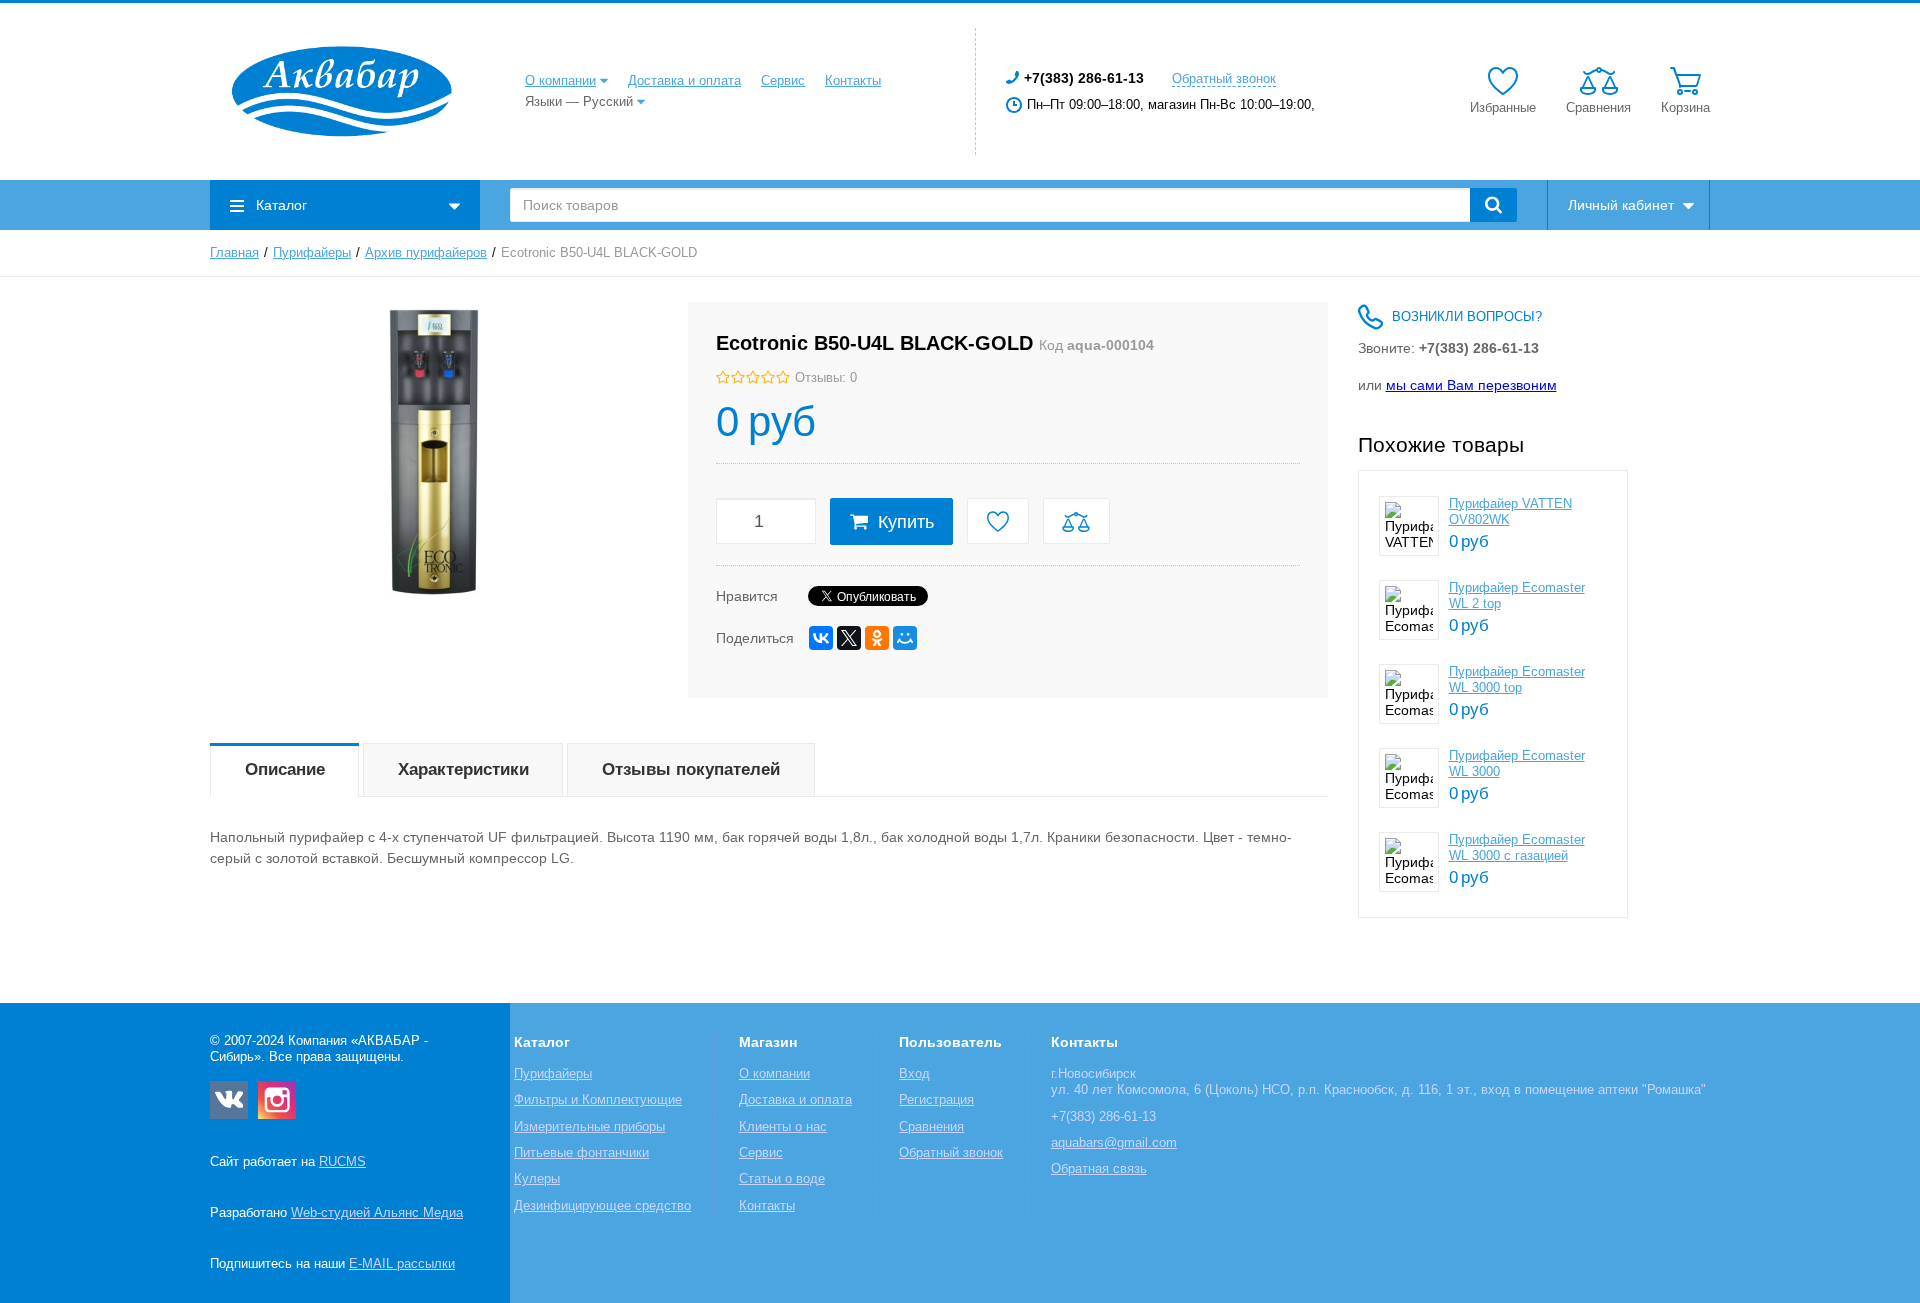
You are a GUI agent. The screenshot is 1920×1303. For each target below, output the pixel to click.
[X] (849, 638)
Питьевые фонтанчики (581, 1153)
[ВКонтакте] (821, 638)
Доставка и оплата (684, 81)
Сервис (783, 81)
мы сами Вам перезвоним (1471, 385)
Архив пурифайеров (426, 253)
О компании (560, 81)
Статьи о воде (782, 1179)
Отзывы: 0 (826, 378)
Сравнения (931, 1127)
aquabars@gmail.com (1114, 1143)
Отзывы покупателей (691, 769)
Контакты (853, 81)
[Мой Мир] (905, 638)
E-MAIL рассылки (402, 1264)
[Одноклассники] (877, 638)
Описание (285, 769)
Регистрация (936, 1100)
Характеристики (463, 769)
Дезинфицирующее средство (602, 1206)
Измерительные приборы (589, 1127)
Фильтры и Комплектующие (598, 1100)
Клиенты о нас (783, 1127)
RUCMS (342, 1162)
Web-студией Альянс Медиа (377, 1213)
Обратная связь (1099, 1169)
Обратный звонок (1224, 79)
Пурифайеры (312, 253)
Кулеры (537, 1179)
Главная (234, 253)
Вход (914, 1074)
